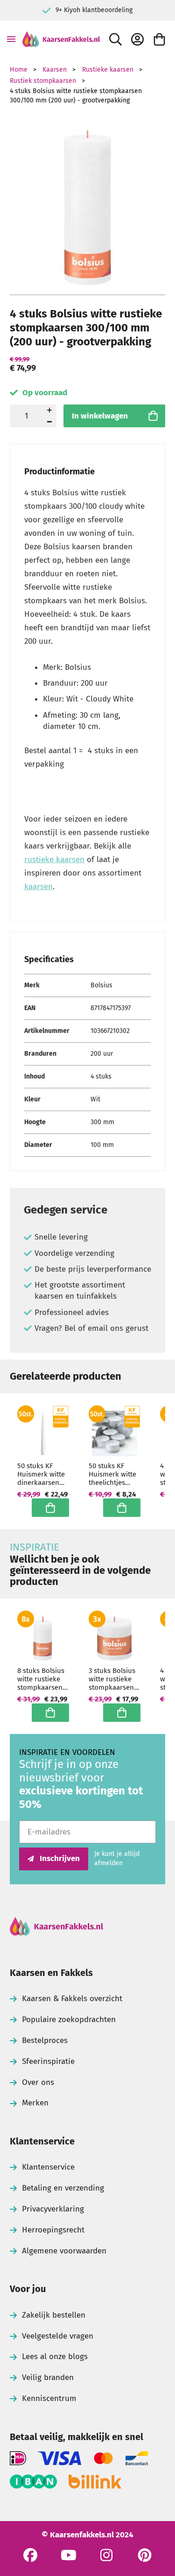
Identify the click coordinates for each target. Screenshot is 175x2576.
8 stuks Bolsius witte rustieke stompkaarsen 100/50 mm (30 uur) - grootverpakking (43, 1679)
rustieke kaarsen (54, 860)
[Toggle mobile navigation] (11, 39)
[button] (49, 421)
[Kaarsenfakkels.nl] (61, 39)
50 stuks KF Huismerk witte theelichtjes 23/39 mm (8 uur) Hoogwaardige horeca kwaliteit (114, 1474)
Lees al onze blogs (55, 2357)
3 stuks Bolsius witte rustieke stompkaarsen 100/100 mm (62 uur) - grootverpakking (115, 1679)
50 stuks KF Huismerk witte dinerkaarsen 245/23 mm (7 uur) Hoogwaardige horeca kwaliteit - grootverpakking (43, 1474)
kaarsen (38, 887)
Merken (35, 2103)
